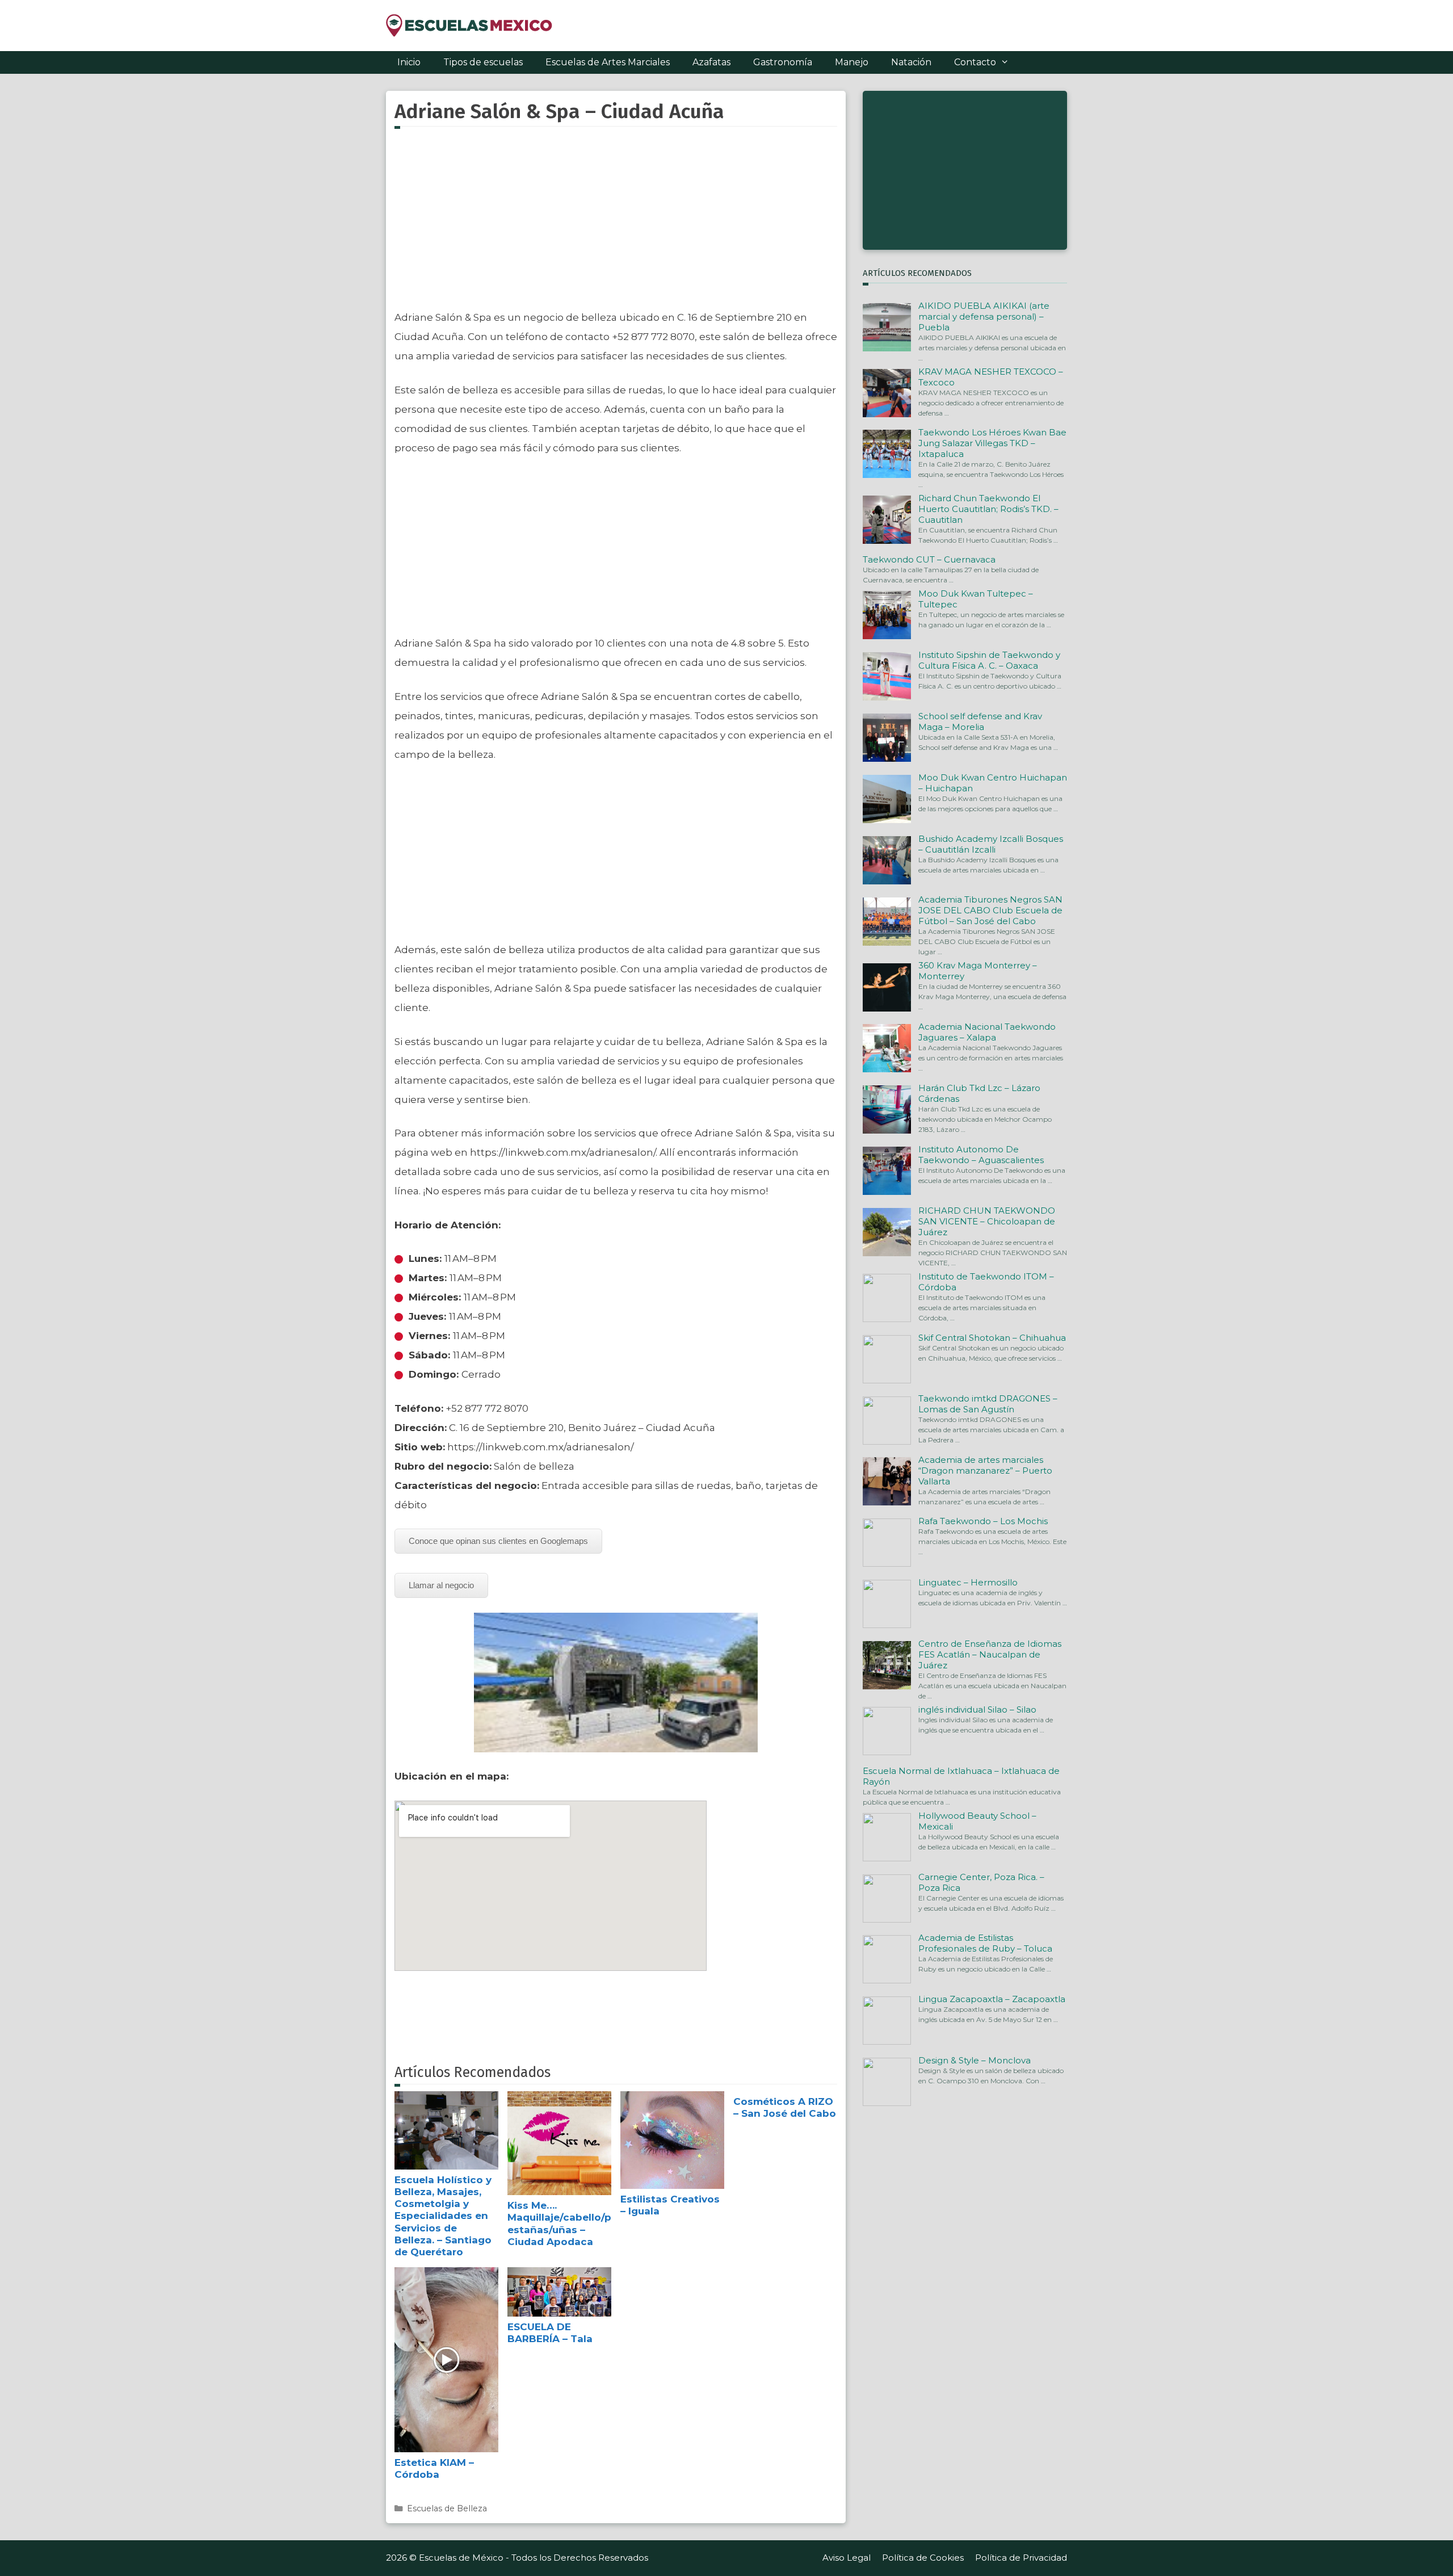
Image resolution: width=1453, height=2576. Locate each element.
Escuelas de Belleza (447, 2508)
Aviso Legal (847, 2558)
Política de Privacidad (1021, 2558)
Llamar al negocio (441, 1585)
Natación (911, 62)
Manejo (852, 62)
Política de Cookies (923, 2558)
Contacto (975, 62)
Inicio (409, 62)
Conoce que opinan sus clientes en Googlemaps (498, 1541)
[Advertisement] (616, 225)
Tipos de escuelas (483, 62)
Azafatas (711, 62)
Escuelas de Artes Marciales (608, 62)
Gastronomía (783, 62)
